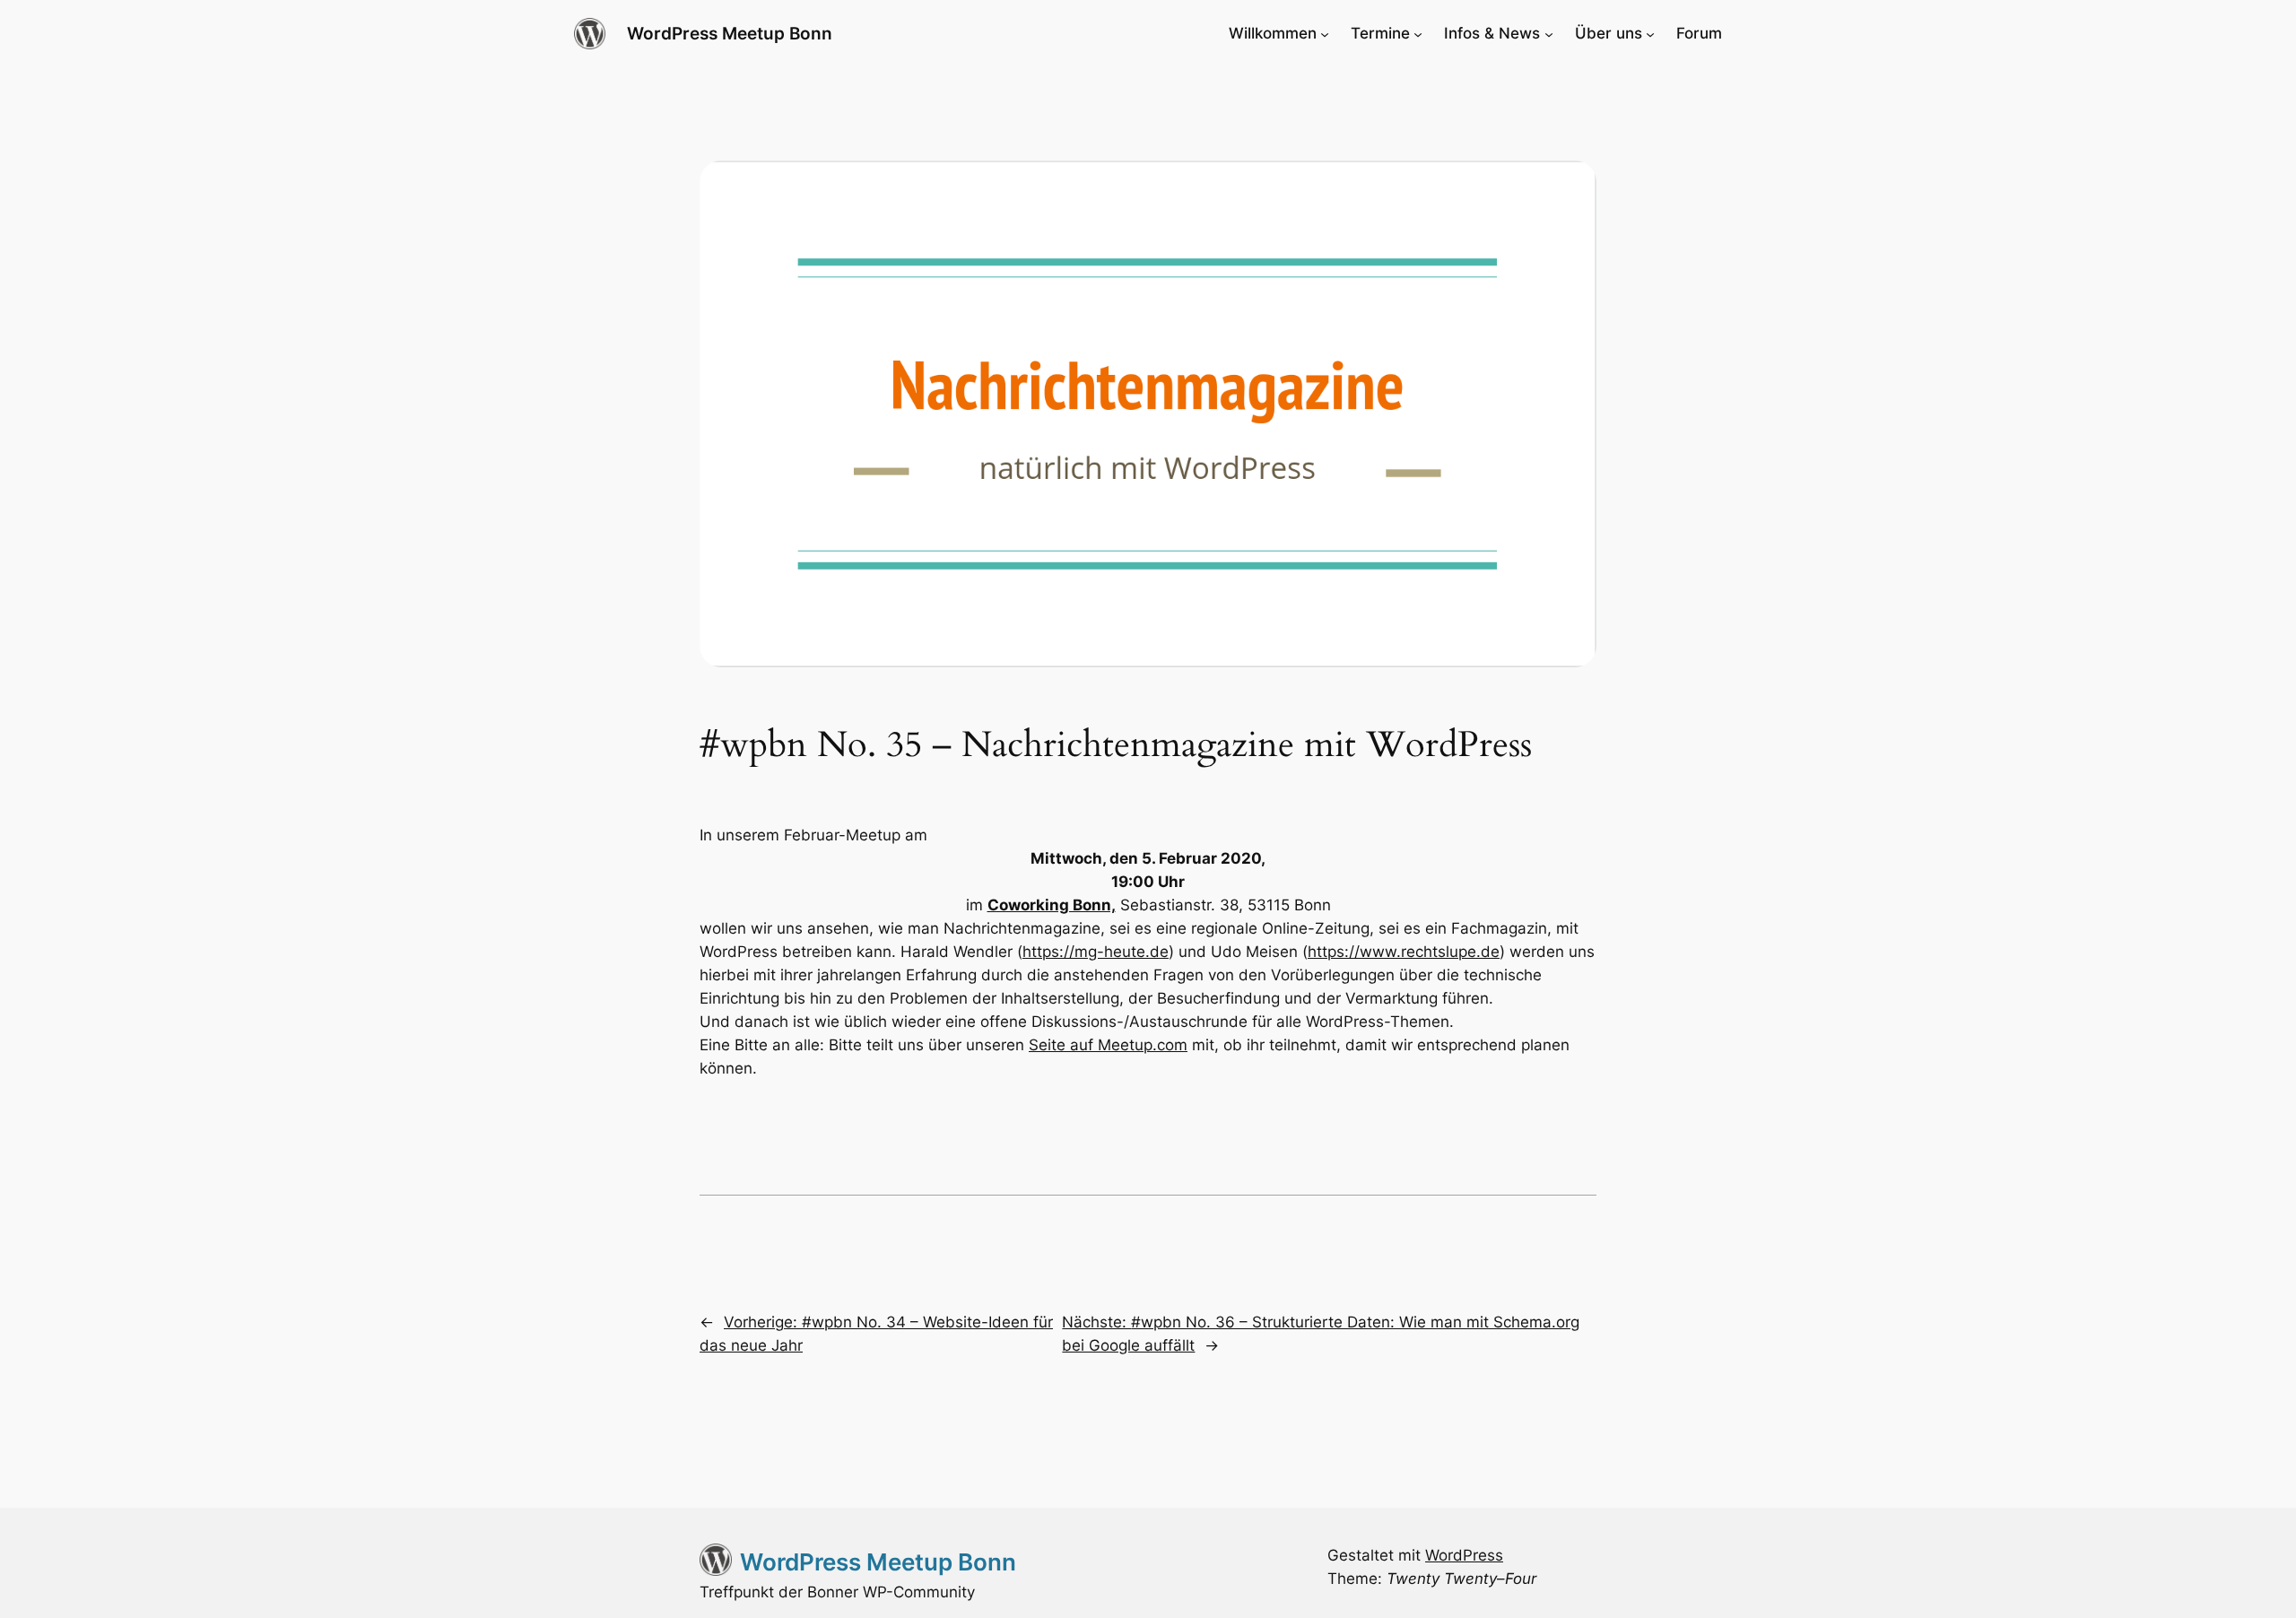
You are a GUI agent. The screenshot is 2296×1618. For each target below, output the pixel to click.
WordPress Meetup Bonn (730, 33)
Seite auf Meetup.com (1108, 1045)
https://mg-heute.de (1096, 952)
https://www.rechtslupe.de (1404, 952)
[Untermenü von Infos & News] (1549, 33)
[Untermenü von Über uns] (1650, 33)
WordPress (1464, 1555)
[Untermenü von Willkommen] (1325, 33)
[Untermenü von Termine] (1418, 33)
